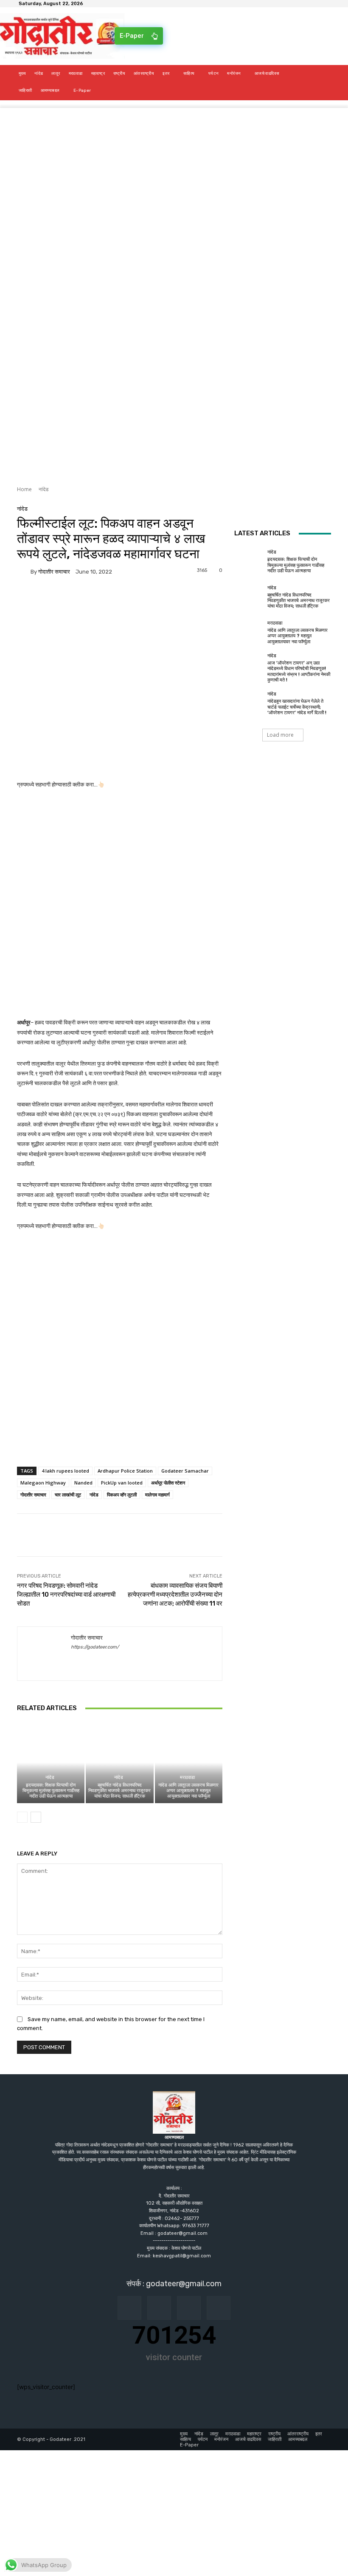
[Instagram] (159, 2308)
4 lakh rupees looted (65, 1471)
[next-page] (36, 1817)
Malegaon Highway (43, 1483)
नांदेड (43, 489)
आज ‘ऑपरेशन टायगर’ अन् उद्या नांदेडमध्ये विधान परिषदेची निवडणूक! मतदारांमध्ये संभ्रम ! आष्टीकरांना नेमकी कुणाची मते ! (299, 672)
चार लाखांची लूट (68, 1494)
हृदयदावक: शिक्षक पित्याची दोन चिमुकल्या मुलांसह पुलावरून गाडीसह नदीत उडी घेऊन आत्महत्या (51, 1791)
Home (24, 489)
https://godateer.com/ (95, 1647)
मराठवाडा (187, 1777)
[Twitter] (45, 597)
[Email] (65, 597)
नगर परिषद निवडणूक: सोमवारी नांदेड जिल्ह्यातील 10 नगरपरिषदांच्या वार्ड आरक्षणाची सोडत (66, 1595)
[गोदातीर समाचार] (24, 571)
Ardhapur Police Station (125, 1471)
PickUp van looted (122, 1483)
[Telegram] (84, 597)
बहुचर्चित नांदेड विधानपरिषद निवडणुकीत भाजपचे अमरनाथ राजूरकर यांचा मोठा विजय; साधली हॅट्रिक (119, 1791)
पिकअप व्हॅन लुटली (122, 1494)
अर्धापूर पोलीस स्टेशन (168, 1483)
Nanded (83, 1483)
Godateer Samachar (185, 1471)
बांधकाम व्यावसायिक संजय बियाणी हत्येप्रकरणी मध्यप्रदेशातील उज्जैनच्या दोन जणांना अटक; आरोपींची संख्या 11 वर (175, 1595)
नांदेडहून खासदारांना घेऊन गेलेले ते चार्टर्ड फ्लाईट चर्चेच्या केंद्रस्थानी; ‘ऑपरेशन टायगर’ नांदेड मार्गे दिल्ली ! (297, 707)
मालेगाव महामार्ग (157, 1494)
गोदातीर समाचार (54, 572)
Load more (280, 735)
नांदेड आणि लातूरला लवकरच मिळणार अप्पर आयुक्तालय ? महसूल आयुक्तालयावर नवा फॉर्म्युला (188, 1791)
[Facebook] (25, 597)
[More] (123, 597)
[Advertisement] (174, 167)
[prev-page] (22, 1817)
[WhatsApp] (104, 597)
